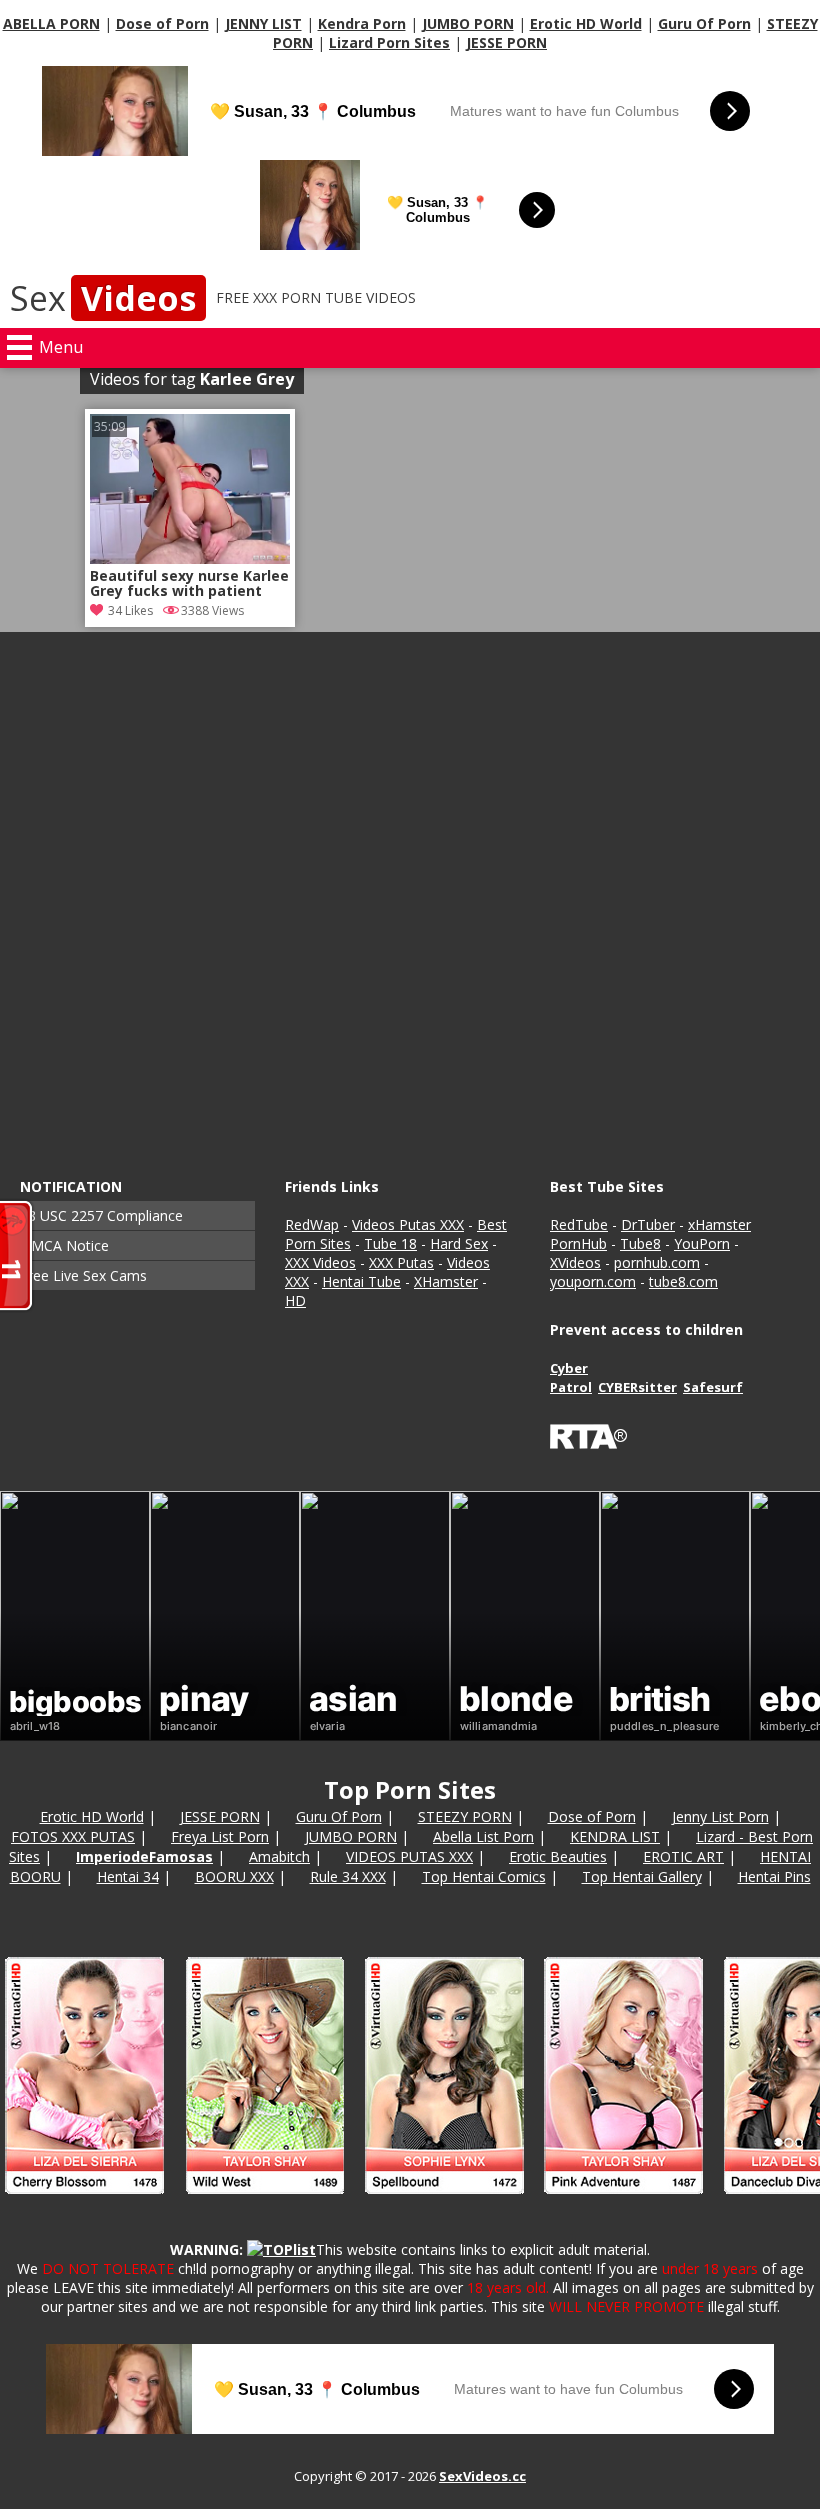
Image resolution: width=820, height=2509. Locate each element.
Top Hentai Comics (484, 1876)
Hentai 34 (128, 1876)
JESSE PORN (506, 42)
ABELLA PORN (51, 23)
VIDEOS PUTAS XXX (409, 1856)
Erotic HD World (586, 23)
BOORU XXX (234, 1876)
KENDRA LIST (615, 1836)
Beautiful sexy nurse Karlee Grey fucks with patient (189, 584)
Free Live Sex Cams (83, 1275)
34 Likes (130, 610)
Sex (103, 298)
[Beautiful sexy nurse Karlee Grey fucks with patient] (190, 558)
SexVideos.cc (482, 2476)
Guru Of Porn (704, 23)
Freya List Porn (220, 1836)
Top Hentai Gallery (642, 1876)
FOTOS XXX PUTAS (73, 1836)
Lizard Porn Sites (389, 42)
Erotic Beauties (558, 1856)
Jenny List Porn (720, 1816)
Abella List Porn (483, 1836)
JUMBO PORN (468, 23)
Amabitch (279, 1856)
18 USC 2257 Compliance (101, 1215)
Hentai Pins (774, 1876)
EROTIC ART (683, 1856)
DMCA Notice (64, 1245)
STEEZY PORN (465, 1816)
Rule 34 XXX (348, 1876)
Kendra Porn (362, 23)
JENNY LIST (263, 23)
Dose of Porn (162, 23)
